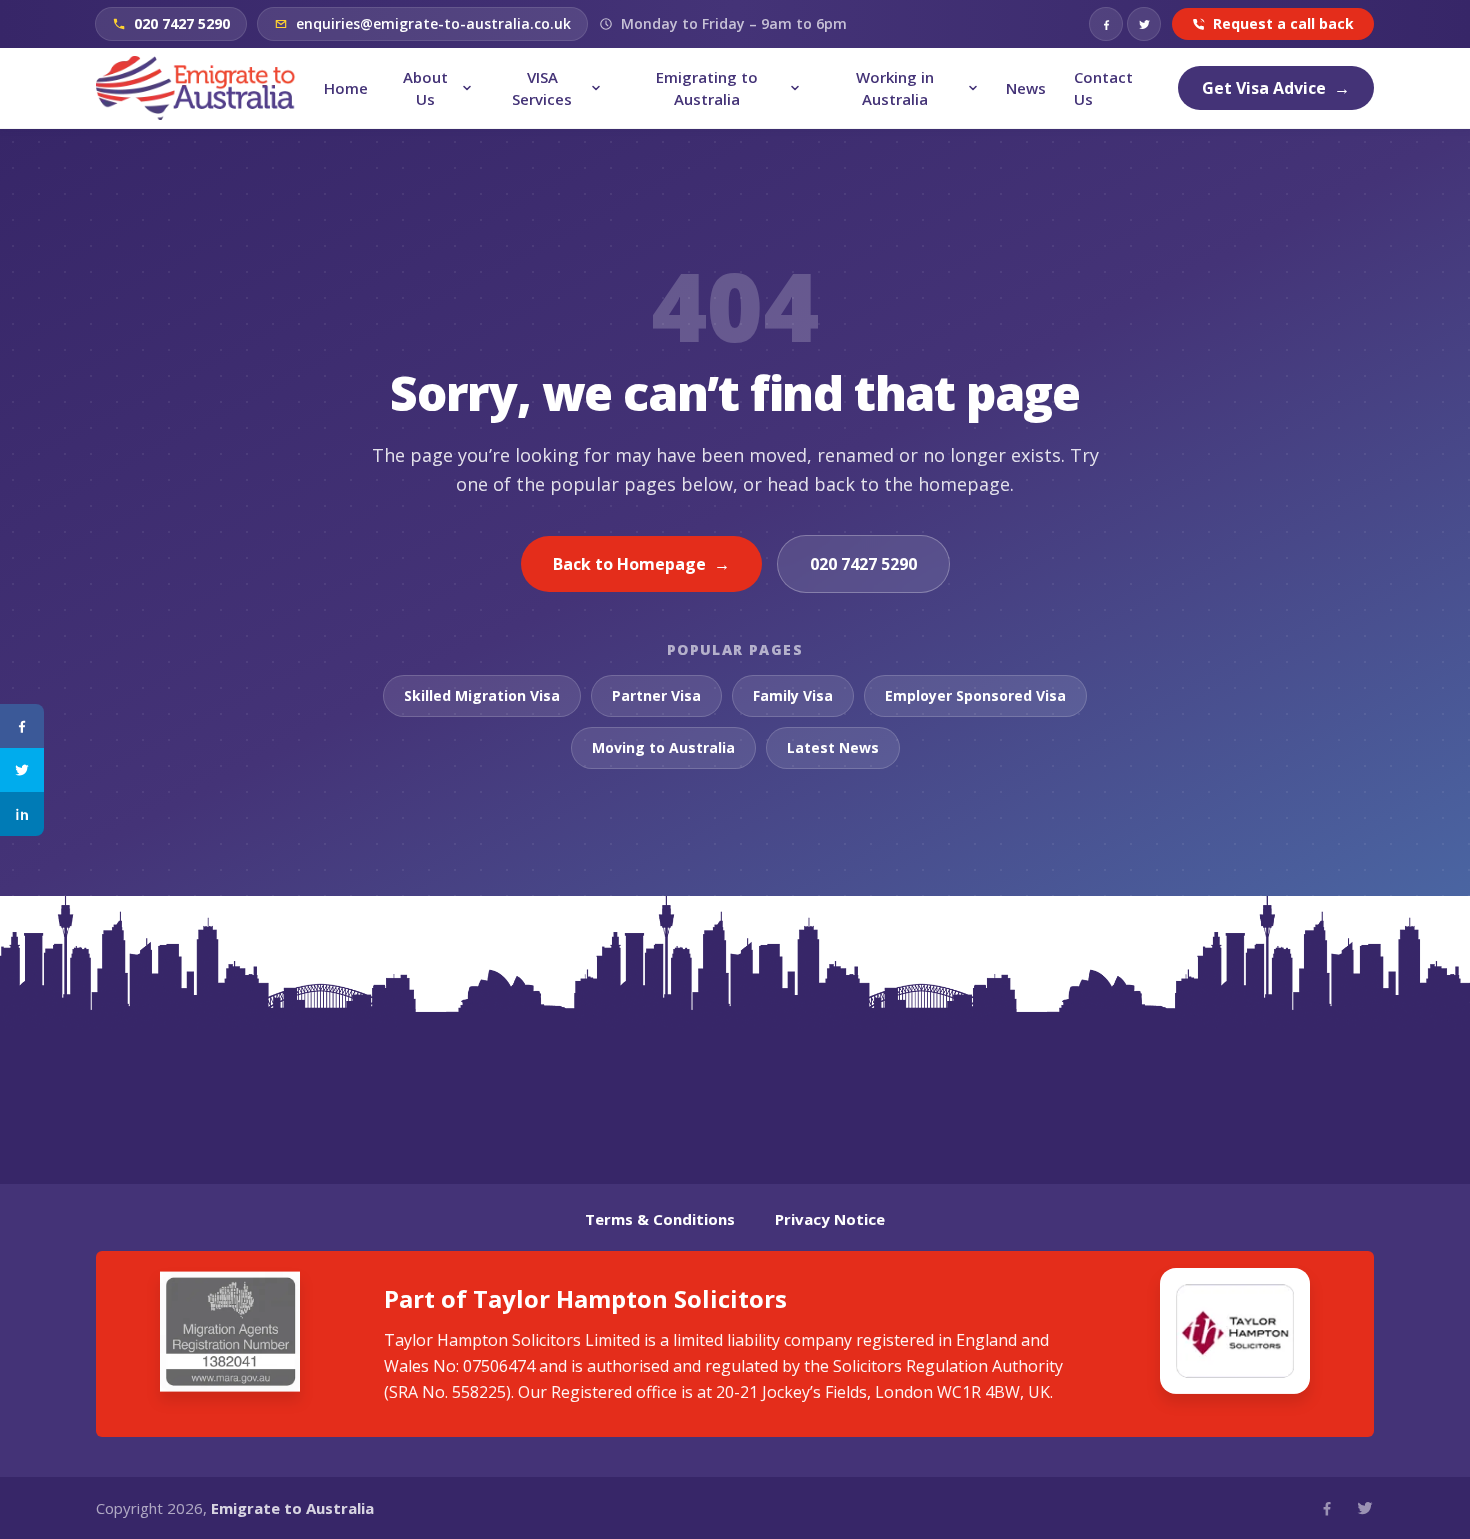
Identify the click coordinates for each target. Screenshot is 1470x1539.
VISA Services (542, 88)
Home (346, 88)
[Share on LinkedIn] (22, 814)
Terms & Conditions (660, 1219)
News (1026, 88)
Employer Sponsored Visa (975, 695)
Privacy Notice (830, 1219)
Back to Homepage (641, 564)
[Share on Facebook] (22, 726)
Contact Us (1103, 88)
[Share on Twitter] (22, 770)
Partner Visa (656, 695)
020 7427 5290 (863, 564)
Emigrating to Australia (707, 88)
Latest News (833, 747)
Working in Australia (895, 88)
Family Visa (793, 695)
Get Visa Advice (1276, 88)
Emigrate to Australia (292, 1508)
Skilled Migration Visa (482, 695)
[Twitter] (1144, 24)
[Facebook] (1106, 24)
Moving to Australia (663, 747)
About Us (425, 88)
